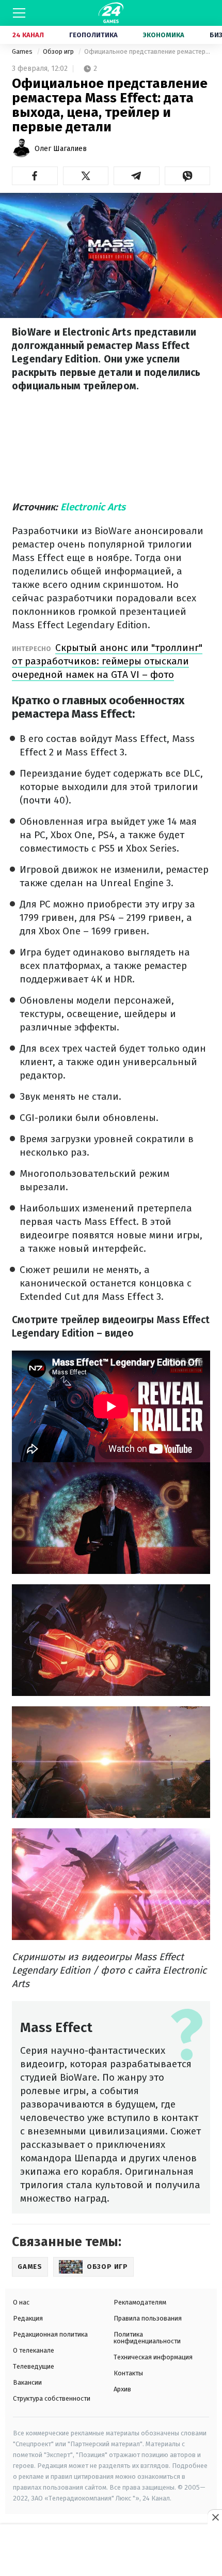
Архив (122, 2389)
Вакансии (27, 2382)
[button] (35, 176)
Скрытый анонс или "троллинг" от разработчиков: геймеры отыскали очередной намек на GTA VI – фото (107, 661)
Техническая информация (153, 2357)
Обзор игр (59, 51)
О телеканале (34, 2350)
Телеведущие (34, 2366)
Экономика (164, 35)
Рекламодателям (140, 2302)
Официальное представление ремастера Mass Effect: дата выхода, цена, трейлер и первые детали (147, 51)
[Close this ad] (215, 2517)
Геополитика (93, 35)
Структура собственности (52, 2398)
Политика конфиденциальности (147, 2338)
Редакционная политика (50, 2334)
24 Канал (28, 35)
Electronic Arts (93, 507)
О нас (21, 2302)
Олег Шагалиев (61, 149)
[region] (111, 2551)
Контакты (128, 2373)
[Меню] (19, 13)
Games (23, 51)
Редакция (28, 2318)
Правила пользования (148, 2318)
